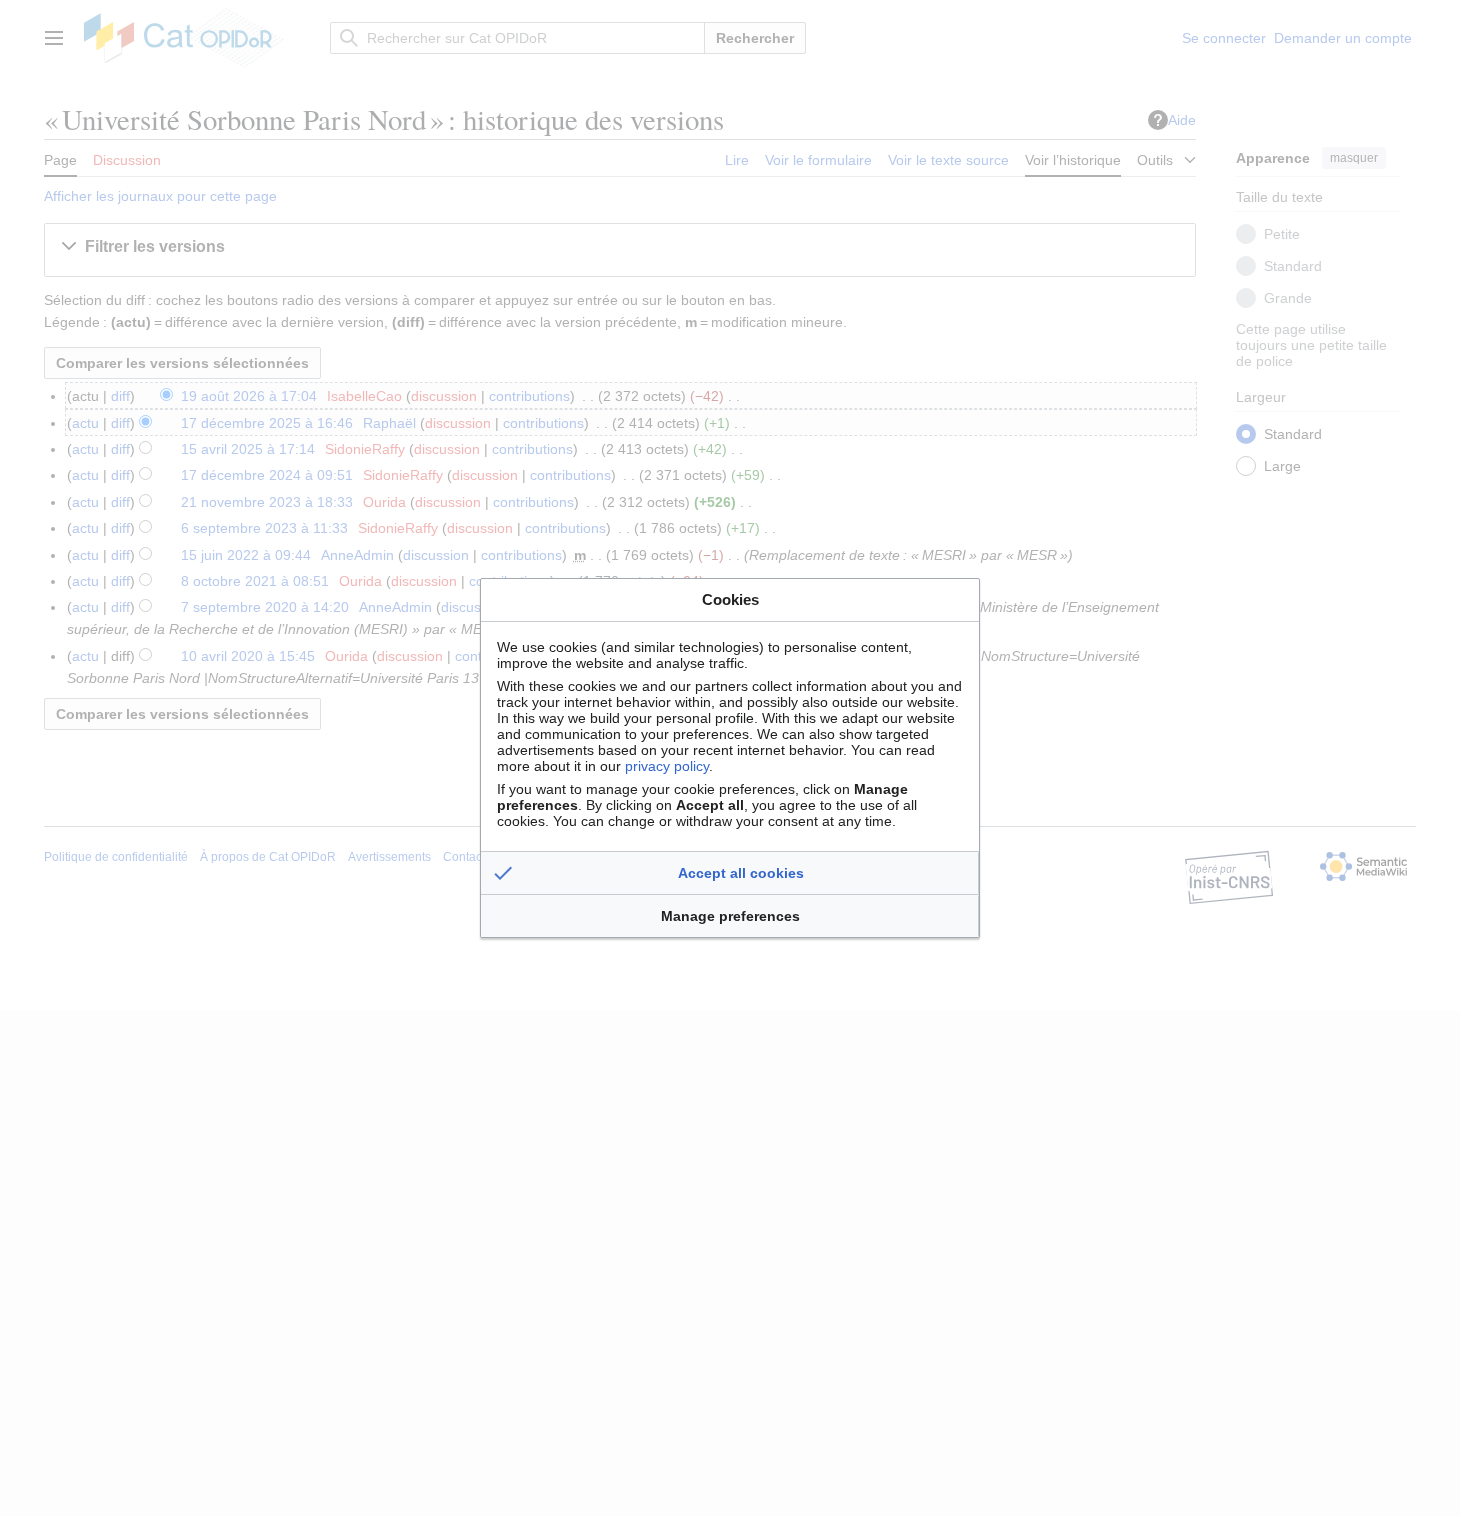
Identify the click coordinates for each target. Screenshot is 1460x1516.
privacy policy (667, 766)
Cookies (730, 599)
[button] (730, 873)
